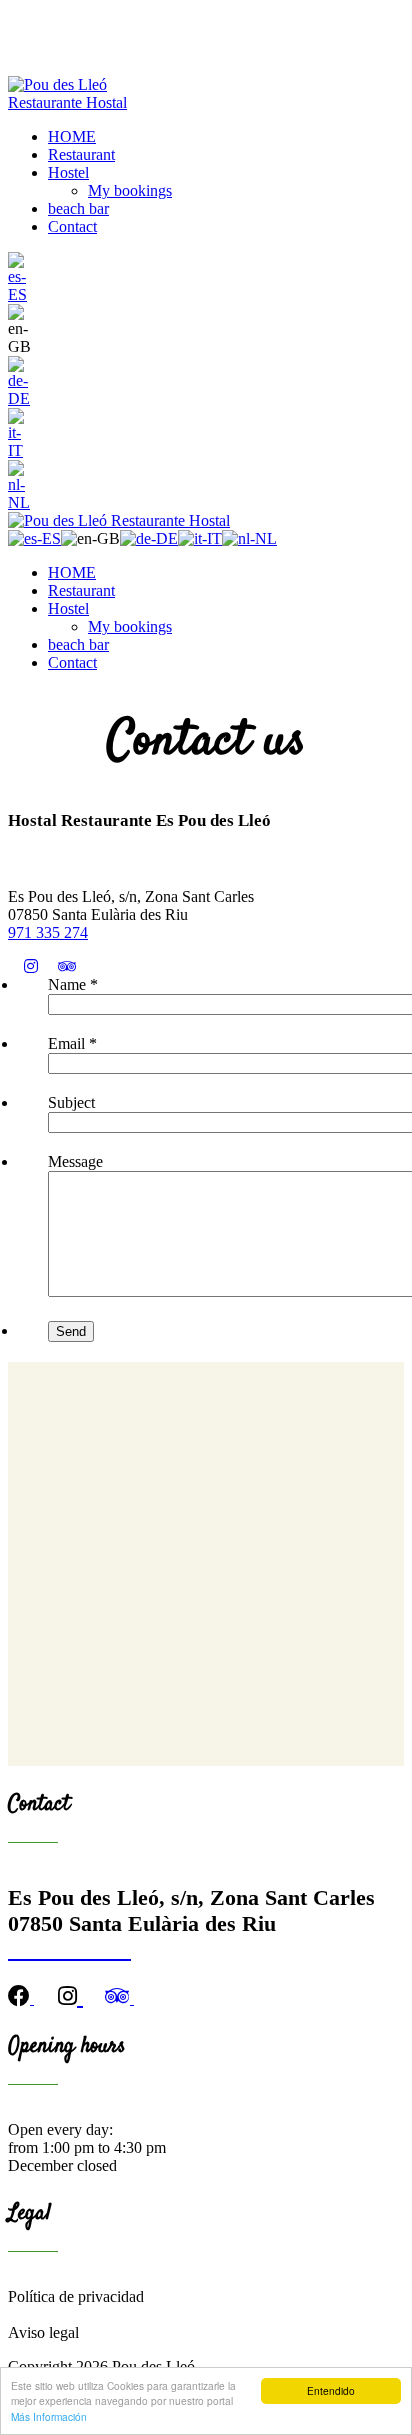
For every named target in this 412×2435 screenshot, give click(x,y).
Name (73, 984)
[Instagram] (39, 966)
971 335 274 (48, 932)
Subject (71, 1102)
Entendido (331, 2390)
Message (75, 1161)
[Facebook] (16, 966)
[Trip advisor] (75, 966)
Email (72, 1043)
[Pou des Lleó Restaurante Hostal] (85, 102)
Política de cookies (67, 2314)
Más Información (49, 2416)
